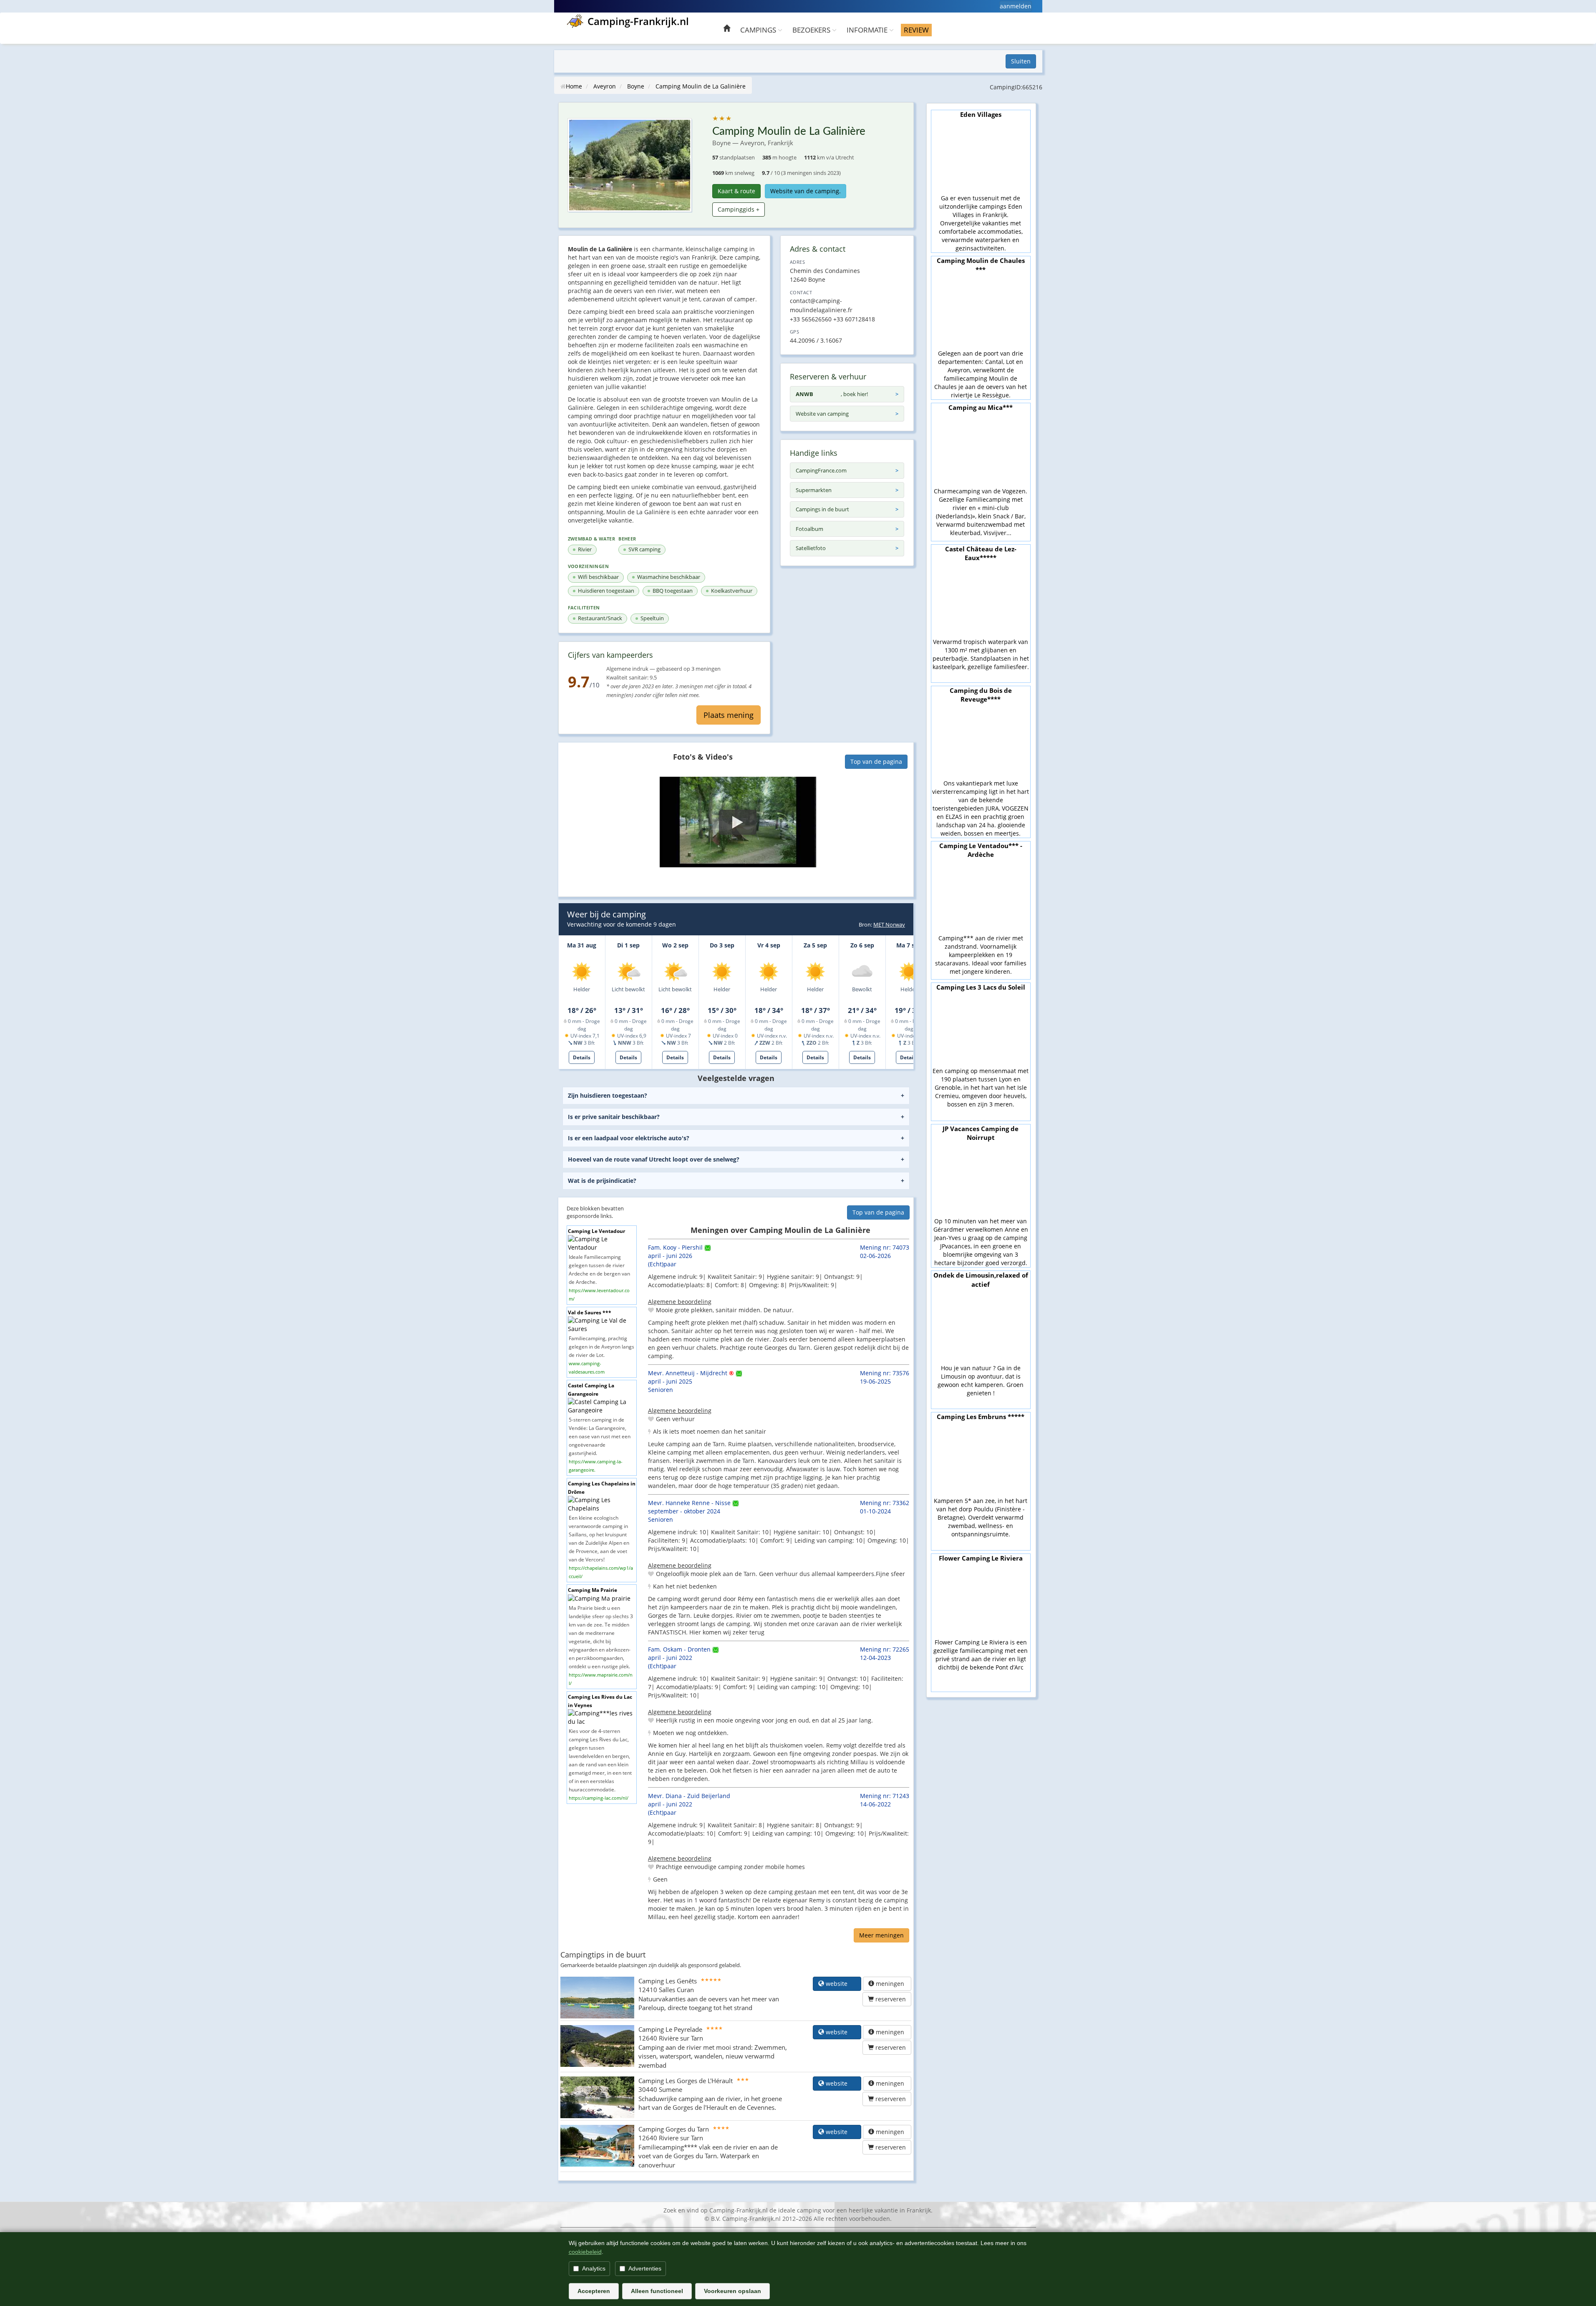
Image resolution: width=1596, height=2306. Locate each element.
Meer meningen (881, 1935)
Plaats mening (729, 715)
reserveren (890, 1999)
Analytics (594, 2268)
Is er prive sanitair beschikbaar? (614, 1117)
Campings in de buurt (822, 509)
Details (582, 1057)
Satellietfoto (811, 548)
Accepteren (594, 2291)
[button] (738, 822)
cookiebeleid (585, 2252)
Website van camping (822, 414)
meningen (890, 1984)
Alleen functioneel (657, 2291)
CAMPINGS (759, 30)
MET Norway (889, 924)
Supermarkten (814, 490)
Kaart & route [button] (736, 191)
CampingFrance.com (821, 470)
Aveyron (605, 86)
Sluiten (1021, 61)
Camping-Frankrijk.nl (638, 21)
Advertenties (645, 2268)
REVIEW (916, 30)
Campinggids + (739, 209)
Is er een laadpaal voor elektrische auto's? (629, 1138)
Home (574, 86)
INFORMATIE (868, 30)
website (840, 1984)
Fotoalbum (809, 529)
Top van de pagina (876, 762)
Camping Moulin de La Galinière (701, 86)
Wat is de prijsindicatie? (602, 1181)
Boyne (636, 86)
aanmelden (1016, 6)
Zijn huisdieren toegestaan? (608, 1095)
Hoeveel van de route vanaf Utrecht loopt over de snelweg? (654, 1159)
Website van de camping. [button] (806, 191)
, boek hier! (832, 394)
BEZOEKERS (812, 30)
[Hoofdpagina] (727, 29)
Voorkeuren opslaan (732, 2291)
